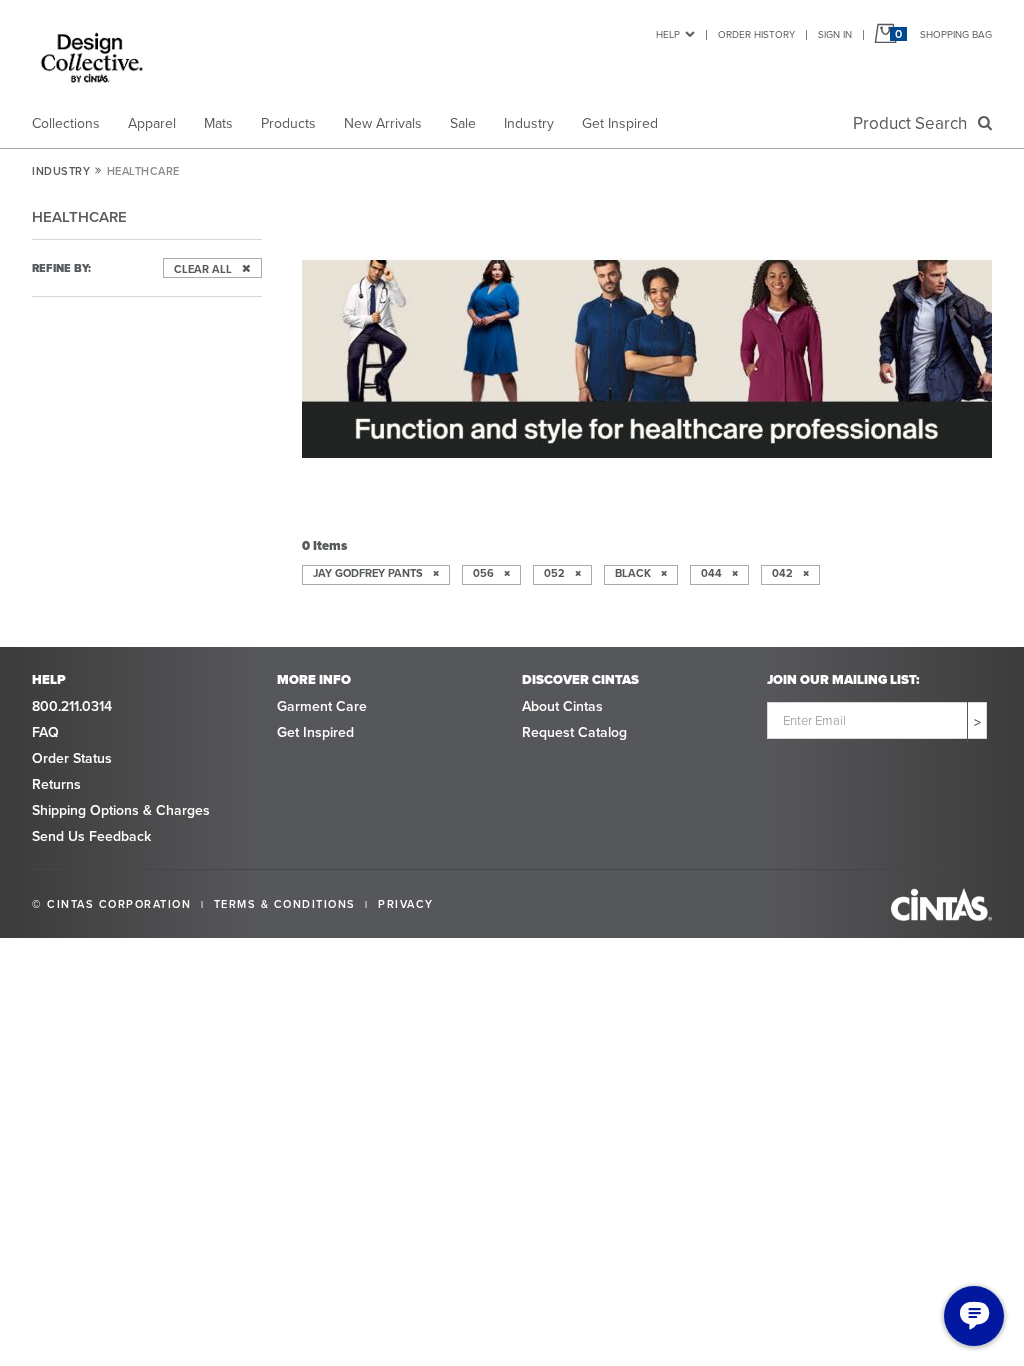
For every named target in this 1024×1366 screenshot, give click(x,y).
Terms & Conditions (285, 904)
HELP (668, 34)
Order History (756, 34)
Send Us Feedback (91, 836)
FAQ (45, 732)
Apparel (152, 123)
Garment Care (322, 706)
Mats (218, 123)
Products (288, 123)
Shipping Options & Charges (121, 810)
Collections (66, 123)
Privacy (406, 904)
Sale (463, 123)
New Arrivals (383, 123)
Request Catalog (574, 732)
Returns (56, 784)
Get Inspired (620, 123)
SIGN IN (835, 34)
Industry (529, 123)
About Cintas (562, 706)
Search (914, 123)
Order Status (72, 758)
